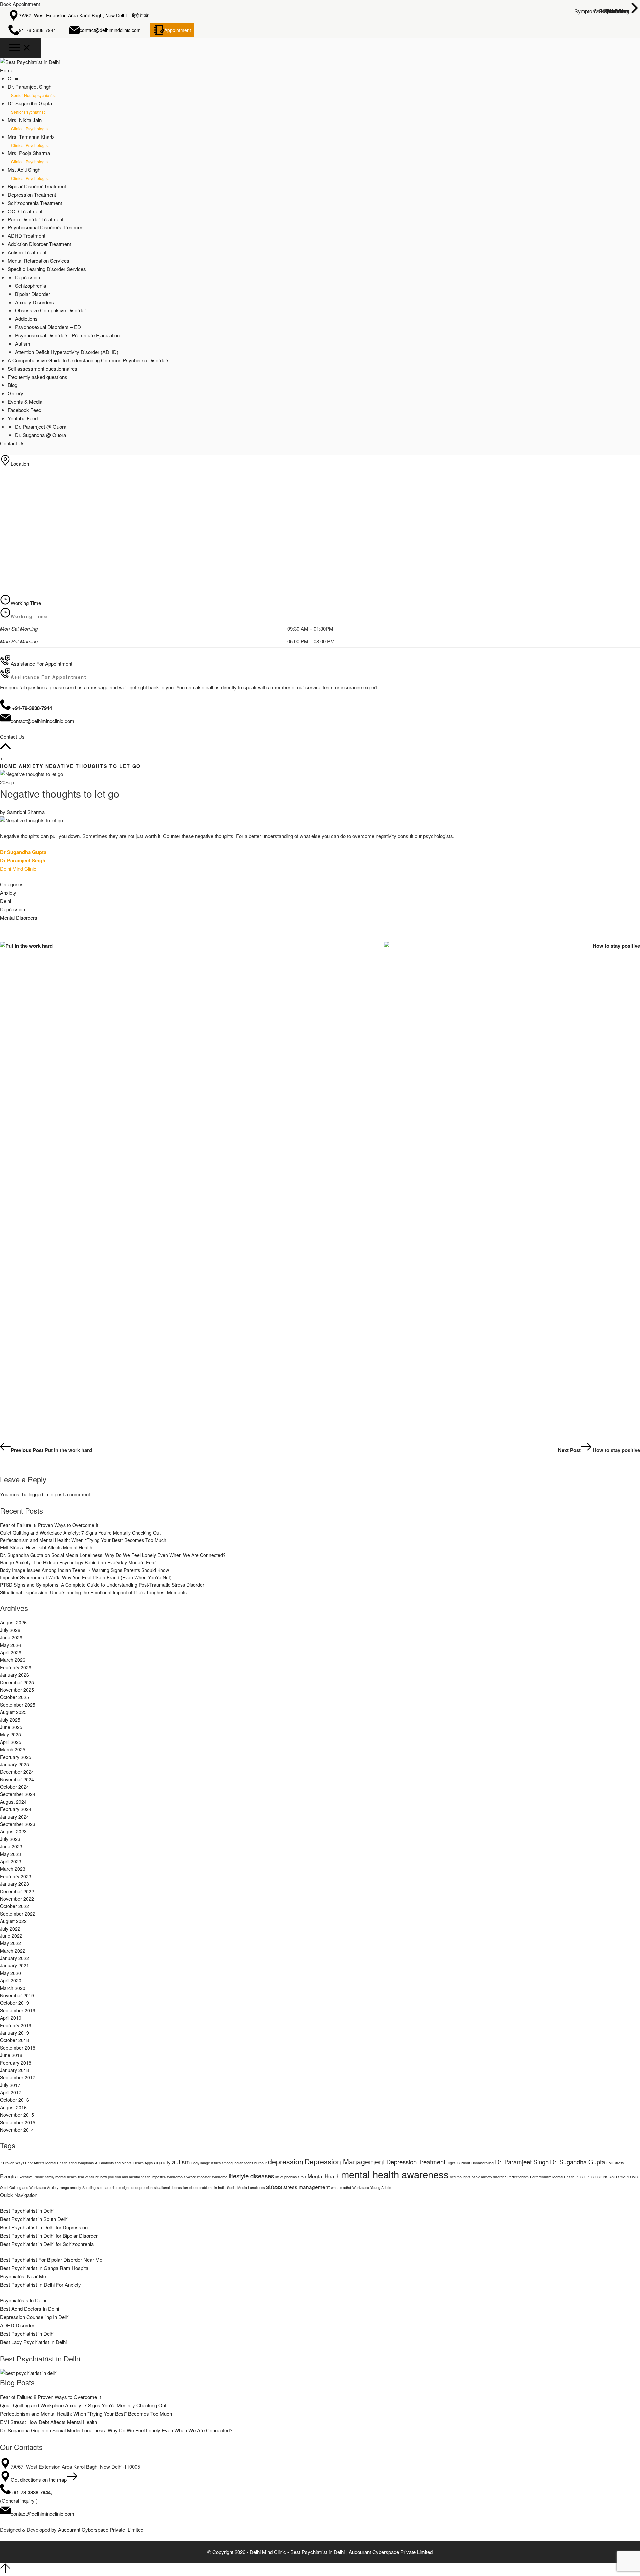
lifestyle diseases (251, 2176)
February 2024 (16, 1809)
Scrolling (89, 2187)
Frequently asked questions (37, 377)
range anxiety (70, 2187)
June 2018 (11, 2055)
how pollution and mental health (125, 2177)
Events (8, 2176)
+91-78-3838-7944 (31, 2492)
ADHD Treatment (26, 236)
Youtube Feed (23, 418)
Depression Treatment (32, 194)
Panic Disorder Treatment (35, 219)
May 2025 (10, 1734)
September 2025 (18, 1705)
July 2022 (10, 1929)
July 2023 (10, 1839)
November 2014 (17, 2130)
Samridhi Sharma (26, 812)
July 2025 (10, 1720)
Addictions (26, 319)
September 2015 (18, 2122)
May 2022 (10, 1943)
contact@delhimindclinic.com (110, 30)
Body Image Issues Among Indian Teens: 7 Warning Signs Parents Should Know (84, 1570)
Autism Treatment (27, 252)
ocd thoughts (460, 2177)
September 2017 (18, 2077)
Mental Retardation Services (38, 261)
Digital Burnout (458, 2163)
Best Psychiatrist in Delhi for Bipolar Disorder (49, 2235)
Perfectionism (518, 2177)
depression (286, 2161)
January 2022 (14, 1958)
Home (7, 70)
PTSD (580, 2177)
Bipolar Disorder (32, 294)
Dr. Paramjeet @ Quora (41, 427)
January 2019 (14, 2033)
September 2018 (18, 2048)
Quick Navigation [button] (19, 2195)
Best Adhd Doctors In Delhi (29, 2308)
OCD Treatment (25, 211)
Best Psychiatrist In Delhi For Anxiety (40, 2284)
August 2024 (13, 1802)
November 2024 (17, 1779)
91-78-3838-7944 (37, 30)
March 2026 (13, 1660)
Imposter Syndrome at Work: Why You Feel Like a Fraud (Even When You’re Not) (86, 1577)
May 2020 (10, 1973)
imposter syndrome (212, 2177)
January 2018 (14, 2070)
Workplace (361, 2187)
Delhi (5, 901)
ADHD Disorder (17, 2325)
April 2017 (11, 2092)
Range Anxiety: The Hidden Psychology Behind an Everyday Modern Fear (78, 1562)
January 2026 (14, 1675)
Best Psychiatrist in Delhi (27, 2210)
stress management (306, 2187)
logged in (38, 1494)
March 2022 (13, 1951)
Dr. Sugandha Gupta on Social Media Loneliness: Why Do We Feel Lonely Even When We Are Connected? (113, 1555)
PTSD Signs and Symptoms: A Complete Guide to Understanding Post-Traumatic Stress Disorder (102, 1585)
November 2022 (17, 1899)
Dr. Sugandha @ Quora (40, 435)
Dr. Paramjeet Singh (522, 2162)
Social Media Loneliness (246, 2187)
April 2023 (11, 1861)
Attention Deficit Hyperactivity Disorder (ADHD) (67, 352)
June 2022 (11, 1936)
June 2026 (11, 1637)
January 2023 (14, 1884)
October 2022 (14, 1906)
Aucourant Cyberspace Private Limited (101, 2530)
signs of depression (137, 2187)
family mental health (61, 2177)
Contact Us (12, 443)
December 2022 (17, 1891)
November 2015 (17, 2115)
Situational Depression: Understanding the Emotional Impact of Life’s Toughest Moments (93, 1592)
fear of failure (88, 2177)
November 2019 (17, 1995)
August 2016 (13, 2107)
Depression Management (345, 2161)
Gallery (15, 393)
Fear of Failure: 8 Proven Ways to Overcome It (49, 1525)
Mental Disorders (19, 917)
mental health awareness (395, 2174)
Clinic (14, 78)
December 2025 (17, 1682)
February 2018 (16, 2063)
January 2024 (14, 1817)
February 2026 (16, 1667)
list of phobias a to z (291, 2177)
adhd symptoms (81, 2163)
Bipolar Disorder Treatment (37, 186)
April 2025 (11, 1742)
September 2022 (18, 1914)
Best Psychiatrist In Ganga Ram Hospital (45, 2268)
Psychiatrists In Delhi (23, 2300)
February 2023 (16, 1876)
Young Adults (381, 2187)
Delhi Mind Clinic (18, 868)
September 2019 (18, 2010)
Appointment (178, 30)
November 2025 (17, 1690)
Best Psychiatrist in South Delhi (34, 2219)
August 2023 (13, 1831)
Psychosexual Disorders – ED (48, 327)
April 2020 (11, 1980)
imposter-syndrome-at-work (174, 2177)
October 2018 (14, 2040)
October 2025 (14, 1697)
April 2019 (11, 2018)
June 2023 (11, 1846)
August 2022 (13, 1921)
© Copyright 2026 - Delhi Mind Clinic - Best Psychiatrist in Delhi (277, 2552)
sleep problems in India (207, 2187)
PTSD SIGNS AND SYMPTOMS (612, 2177)
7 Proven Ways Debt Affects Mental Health (34, 2163)
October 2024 (14, 1787)
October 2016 (14, 2100)
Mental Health (324, 2176)
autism (181, 2162)
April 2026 (11, 1652)
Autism (23, 344)
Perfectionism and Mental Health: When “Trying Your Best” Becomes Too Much (83, 1540)
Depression (27, 277)
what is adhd (341, 2187)
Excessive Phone (31, 2177)
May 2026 (10, 1645)
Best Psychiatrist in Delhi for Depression (44, 2227)
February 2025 (16, 1757)
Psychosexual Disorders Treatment (46, 227)
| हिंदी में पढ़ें (139, 15)
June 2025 (11, 1727)
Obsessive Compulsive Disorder (50, 310)
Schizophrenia (30, 286)
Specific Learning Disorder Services (47, 269)
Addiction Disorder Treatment (39, 244)
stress (274, 2186)
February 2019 (16, 2025)
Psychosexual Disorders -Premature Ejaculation (67, 335)
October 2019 (14, 2003)
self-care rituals (109, 2187)
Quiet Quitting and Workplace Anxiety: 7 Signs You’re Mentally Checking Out (80, 1533)
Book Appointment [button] (20, 4)
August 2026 (13, 1622)
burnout (260, 2163)
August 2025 (13, 1712)
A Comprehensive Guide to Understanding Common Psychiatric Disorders (89, 360)
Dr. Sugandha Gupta (577, 2162)
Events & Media (25, 402)
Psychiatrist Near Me (23, 2276)
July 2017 (10, 2085)
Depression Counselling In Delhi (35, 2317)
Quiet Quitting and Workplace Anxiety (29, 2187)
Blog (12, 385)
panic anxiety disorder (489, 2177)
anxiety (162, 2162)
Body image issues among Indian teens (222, 2163)
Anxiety (31, 766)
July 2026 (10, 1630)
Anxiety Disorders (34, 302)
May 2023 (10, 1854)
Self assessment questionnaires (42, 369)
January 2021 (14, 1965)
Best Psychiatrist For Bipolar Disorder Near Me (51, 2259)
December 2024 (17, 1772)
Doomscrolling (482, 2163)
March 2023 (13, 1869)
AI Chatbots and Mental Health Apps (124, 2163)
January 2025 (14, 1764)
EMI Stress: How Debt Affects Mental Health (46, 1547)
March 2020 (13, 1988)
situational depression (171, 2187)
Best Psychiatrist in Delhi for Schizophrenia (47, 2244)
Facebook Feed (24, 410)
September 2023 (18, 1824)
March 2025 (13, 1749)
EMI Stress (615, 2163)
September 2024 (18, 1794)
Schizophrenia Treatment (35, 203)
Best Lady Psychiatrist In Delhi (33, 2342)
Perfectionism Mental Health (552, 2177)
